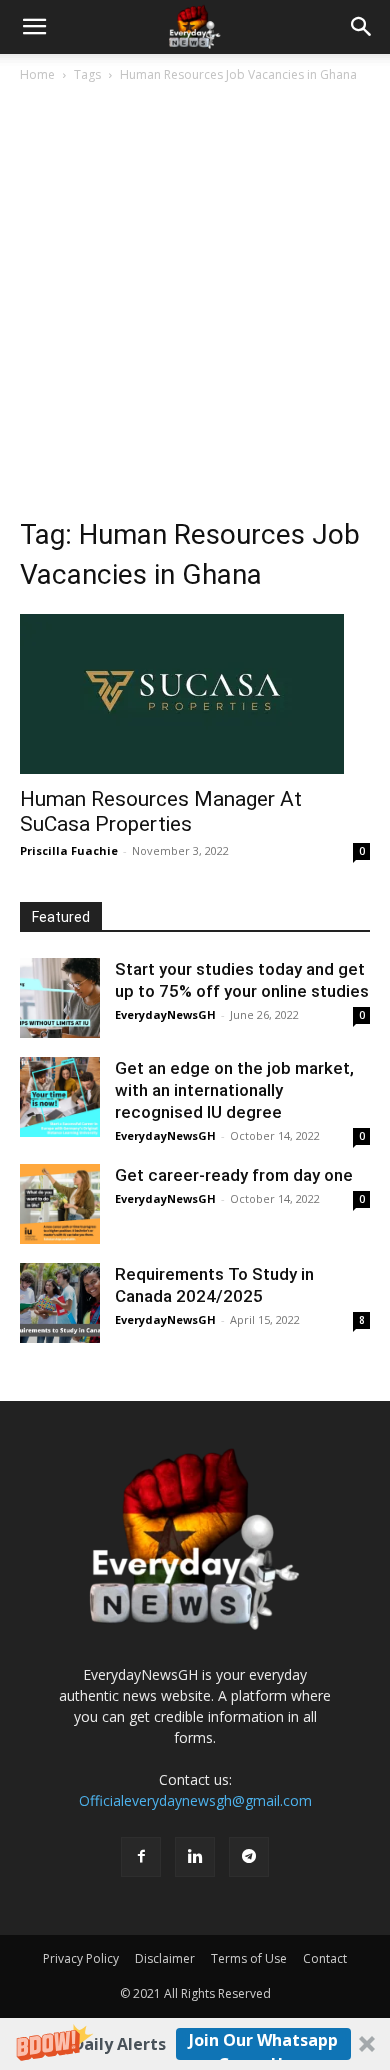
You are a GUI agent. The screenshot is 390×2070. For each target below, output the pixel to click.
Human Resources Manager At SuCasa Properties (161, 811)
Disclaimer (165, 1958)
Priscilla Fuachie (69, 850)
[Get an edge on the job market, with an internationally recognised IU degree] (60, 1097)
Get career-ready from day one (234, 1175)
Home (37, 74)
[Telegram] (249, 1857)
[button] (195, 2044)
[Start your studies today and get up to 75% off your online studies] (60, 998)
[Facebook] (141, 1857)
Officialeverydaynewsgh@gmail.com (195, 1800)
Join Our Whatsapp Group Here (263, 2044)
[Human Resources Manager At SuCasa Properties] (195, 694)
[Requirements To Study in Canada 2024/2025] (60, 1303)
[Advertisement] (195, 291)
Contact (325, 1958)
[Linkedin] (195, 1857)
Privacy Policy (81, 1958)
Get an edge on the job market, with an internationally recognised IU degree (234, 1090)
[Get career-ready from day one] (60, 1204)
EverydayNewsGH (165, 1014)
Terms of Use (249, 1958)
